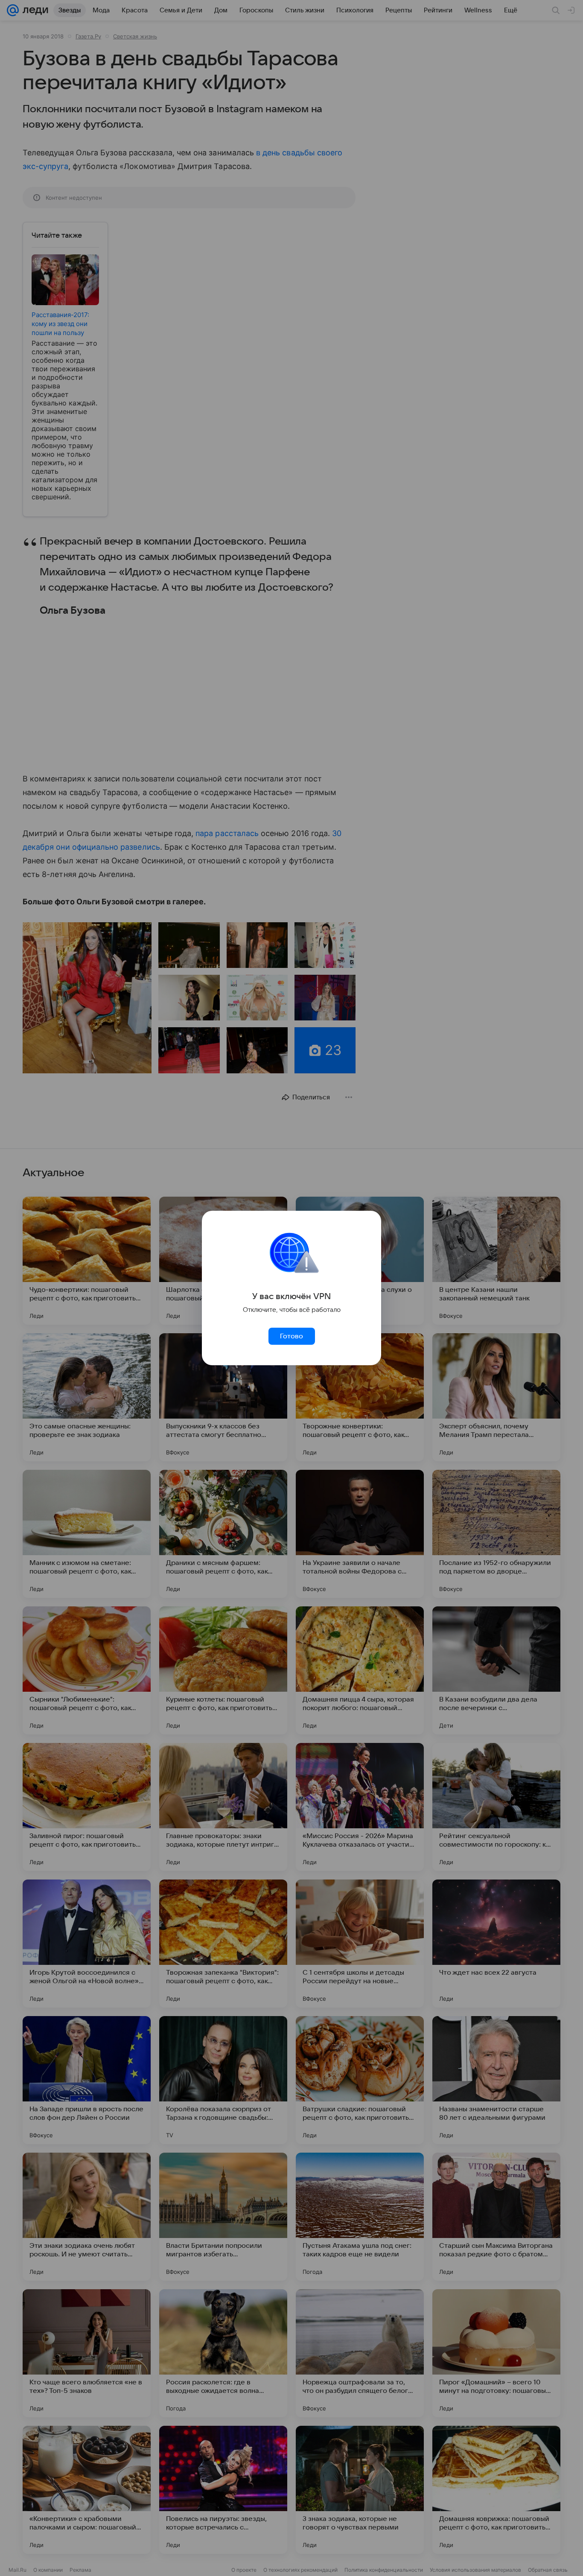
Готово (291, 1336)
